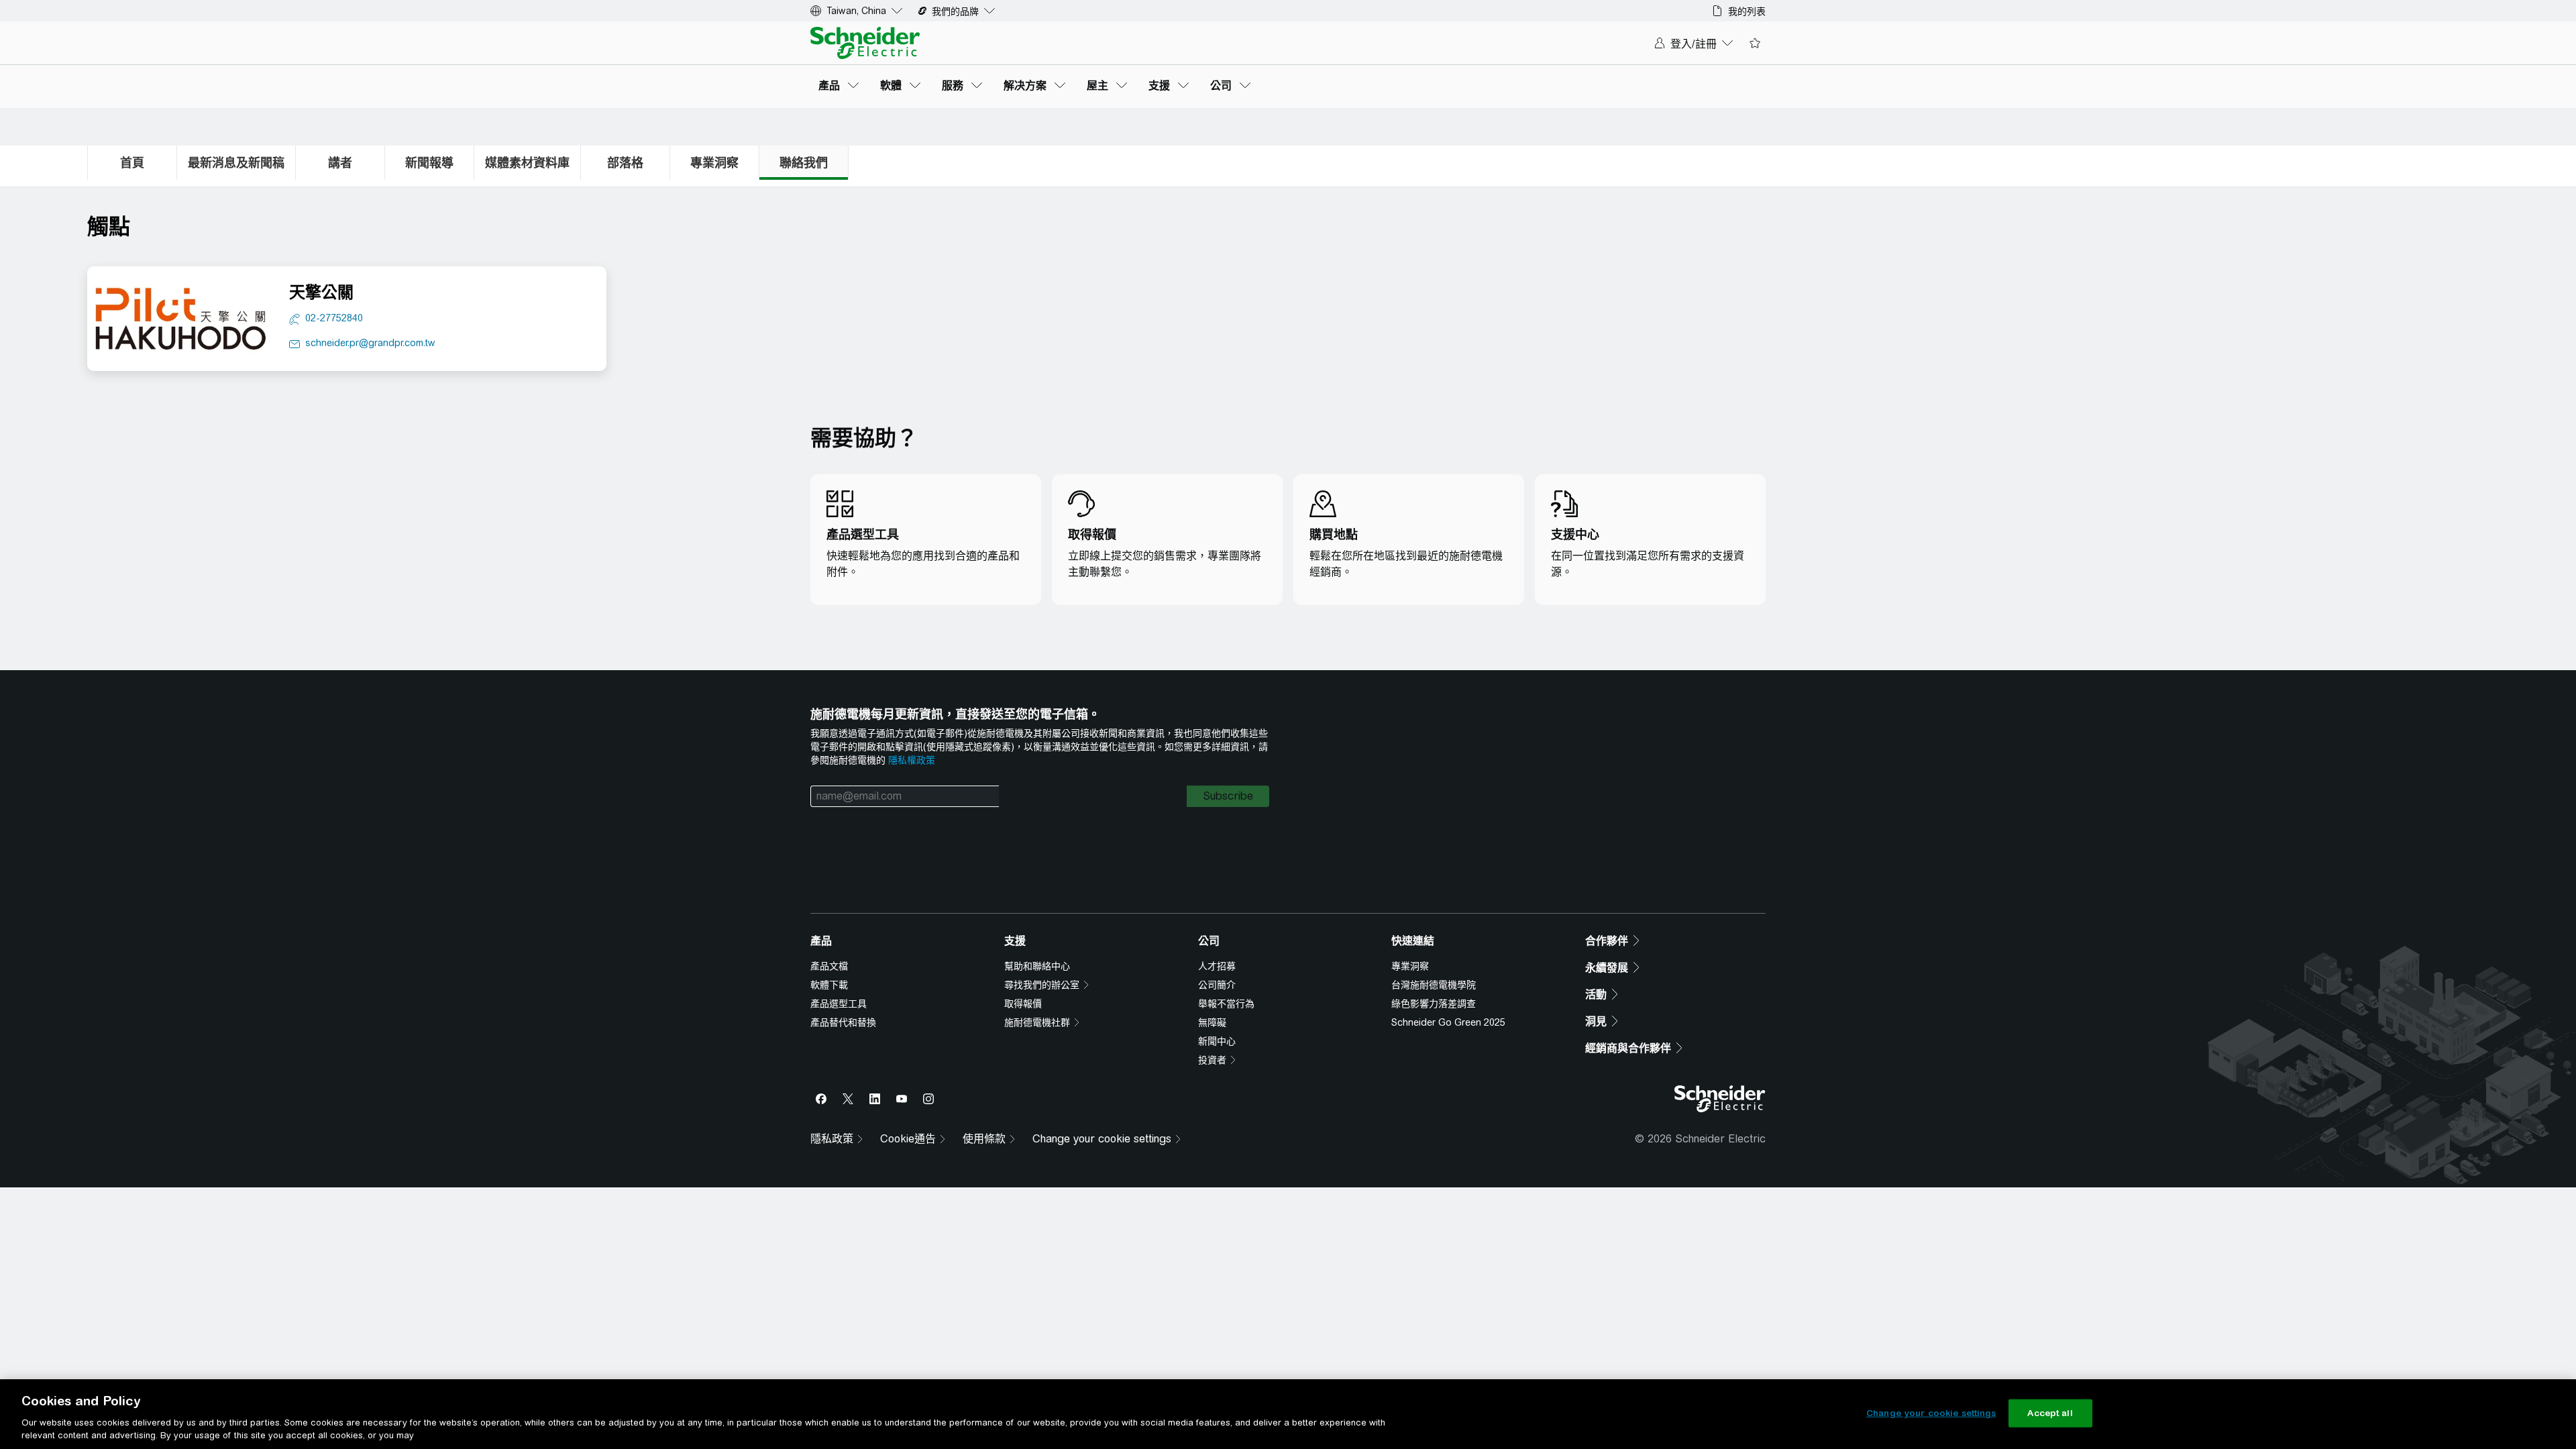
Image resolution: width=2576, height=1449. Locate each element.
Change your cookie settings (1931, 1413)
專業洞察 (1410, 979)
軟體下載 (829, 998)
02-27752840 (334, 318)
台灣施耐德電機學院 (1434, 998)
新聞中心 (1217, 1055)
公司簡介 (1217, 998)
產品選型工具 (839, 1017)
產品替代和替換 (843, 1036)
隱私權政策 (912, 760)
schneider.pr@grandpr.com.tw (370, 343)
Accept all (2050, 1413)
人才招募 (1217, 979)
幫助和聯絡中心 (1037, 979)
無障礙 (1212, 1036)
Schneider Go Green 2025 (1448, 1036)
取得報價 (1023, 1017)
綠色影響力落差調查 (1434, 1017)
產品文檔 (829, 979)
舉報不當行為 (1226, 1017)
